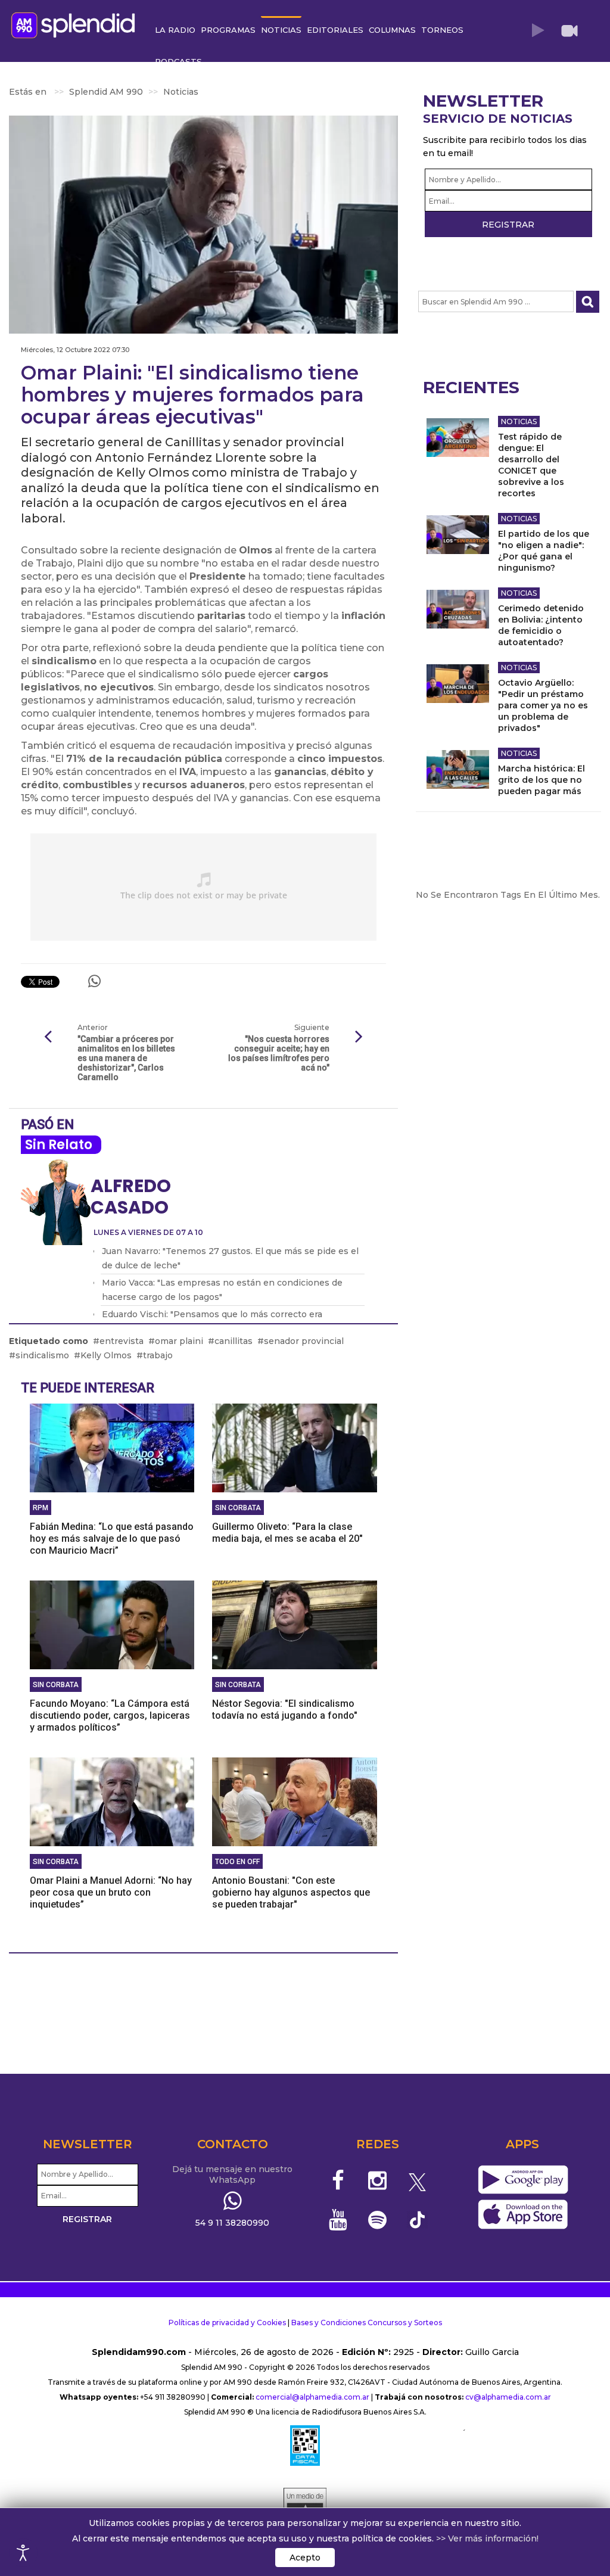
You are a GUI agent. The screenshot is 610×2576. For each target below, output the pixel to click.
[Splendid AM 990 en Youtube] (338, 2220)
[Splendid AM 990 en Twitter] (417, 2180)
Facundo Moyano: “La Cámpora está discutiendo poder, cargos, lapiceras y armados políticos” (110, 1715)
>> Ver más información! (487, 2538)
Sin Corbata (238, 1508)
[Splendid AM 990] (76, 24)
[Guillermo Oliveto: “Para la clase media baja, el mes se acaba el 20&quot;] (294, 1447)
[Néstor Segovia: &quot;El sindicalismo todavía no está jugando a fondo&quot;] (294, 1624)
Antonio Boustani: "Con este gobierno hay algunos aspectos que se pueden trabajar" (291, 1892)
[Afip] (305, 2446)
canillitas (234, 1341)
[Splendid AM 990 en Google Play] (523, 2180)
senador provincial (304, 1341)
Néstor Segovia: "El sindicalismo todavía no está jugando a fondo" (285, 1709)
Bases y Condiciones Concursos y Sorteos (367, 2323)
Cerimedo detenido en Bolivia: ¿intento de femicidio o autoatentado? (541, 625)
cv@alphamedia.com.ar (508, 2397)
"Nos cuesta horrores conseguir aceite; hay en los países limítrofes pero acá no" (278, 1053)
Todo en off (237, 1862)
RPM (41, 1508)
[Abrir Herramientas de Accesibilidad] (23, 2553)
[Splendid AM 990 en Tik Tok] (417, 2219)
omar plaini (179, 1341)
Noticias (519, 421)
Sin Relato (59, 1145)
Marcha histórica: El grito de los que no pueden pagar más (541, 780)
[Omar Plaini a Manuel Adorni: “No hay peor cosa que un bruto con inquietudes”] (112, 1801)
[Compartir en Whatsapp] (94, 981)
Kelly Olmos (106, 1355)
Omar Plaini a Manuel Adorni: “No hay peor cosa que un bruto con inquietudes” (111, 1892)
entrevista (122, 1341)
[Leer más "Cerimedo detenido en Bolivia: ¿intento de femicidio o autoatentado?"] (458, 609)
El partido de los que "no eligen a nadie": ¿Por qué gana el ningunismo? (544, 551)
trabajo (158, 1355)
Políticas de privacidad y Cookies (227, 2323)
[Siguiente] (359, 1037)
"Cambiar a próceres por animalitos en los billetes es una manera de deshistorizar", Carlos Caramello (126, 1058)
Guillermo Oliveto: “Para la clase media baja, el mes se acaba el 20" (287, 1533)
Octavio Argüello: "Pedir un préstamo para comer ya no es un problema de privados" (543, 705)
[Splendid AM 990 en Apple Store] (523, 2214)
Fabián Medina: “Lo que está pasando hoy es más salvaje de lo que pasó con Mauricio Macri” (112, 1539)
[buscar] (588, 302)
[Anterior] (48, 1037)
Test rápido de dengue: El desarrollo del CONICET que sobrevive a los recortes (531, 465)
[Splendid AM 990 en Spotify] (377, 2220)
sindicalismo (42, 1355)
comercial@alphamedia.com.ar (312, 2397)
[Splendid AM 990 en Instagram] (377, 2180)
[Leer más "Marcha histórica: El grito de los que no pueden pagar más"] (458, 769)
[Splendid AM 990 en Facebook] (338, 2180)
